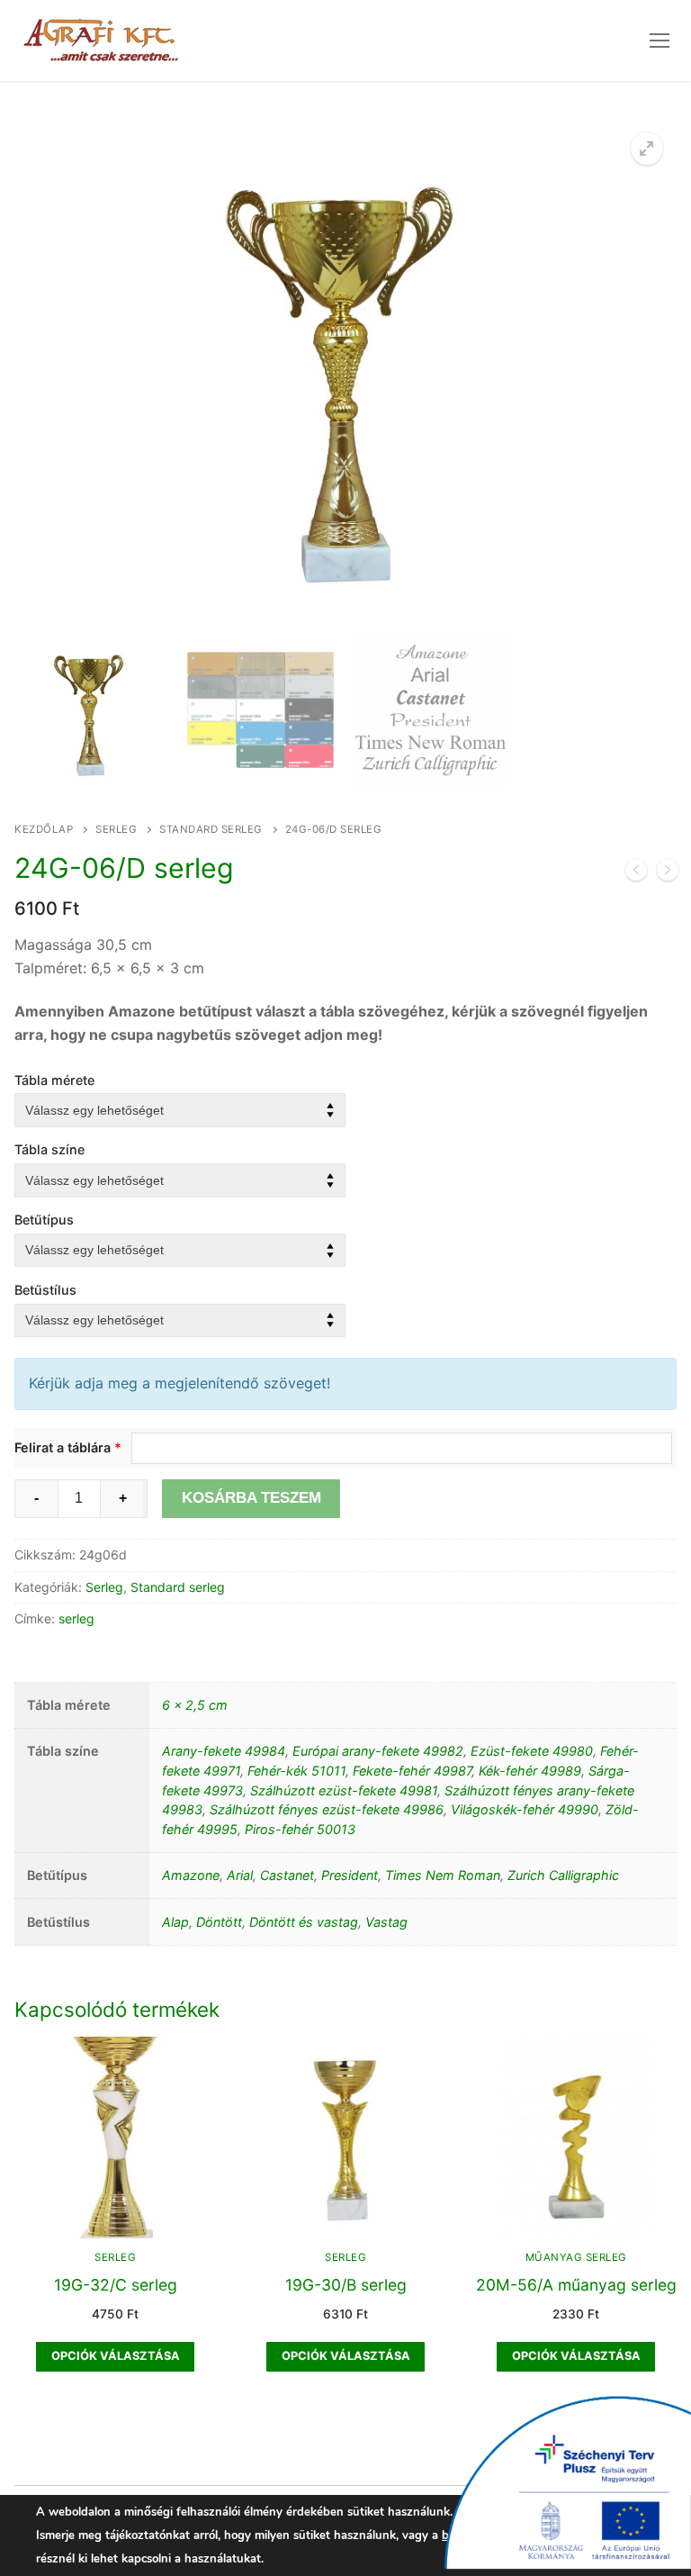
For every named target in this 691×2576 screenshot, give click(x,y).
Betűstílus (45, 1290)
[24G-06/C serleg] (636, 873)
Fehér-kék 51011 (296, 1771)
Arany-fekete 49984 (224, 1751)
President (350, 1875)
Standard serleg (211, 829)
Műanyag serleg (576, 2257)
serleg (76, 1618)
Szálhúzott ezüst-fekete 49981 (344, 1790)
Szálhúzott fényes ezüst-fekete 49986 (327, 1809)
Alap (175, 1922)
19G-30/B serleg (346, 2285)
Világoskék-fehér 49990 (525, 1809)
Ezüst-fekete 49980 (532, 1751)
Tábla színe (49, 1149)
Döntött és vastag (304, 1922)
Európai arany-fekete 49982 (378, 1751)
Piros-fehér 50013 (300, 1829)
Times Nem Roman (443, 1875)
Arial (240, 1875)
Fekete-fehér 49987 (412, 1771)
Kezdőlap (44, 829)
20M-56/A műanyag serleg (576, 2285)
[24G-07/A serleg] (668, 873)
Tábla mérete (54, 1080)
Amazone (191, 1875)
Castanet (287, 1875)
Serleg (116, 829)
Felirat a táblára (68, 1447)
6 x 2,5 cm (195, 1705)
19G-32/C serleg (116, 2285)
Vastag (386, 1922)
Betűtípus (44, 1220)
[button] (647, 149)
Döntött (219, 1922)
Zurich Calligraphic (563, 1875)
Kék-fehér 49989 (530, 1771)
